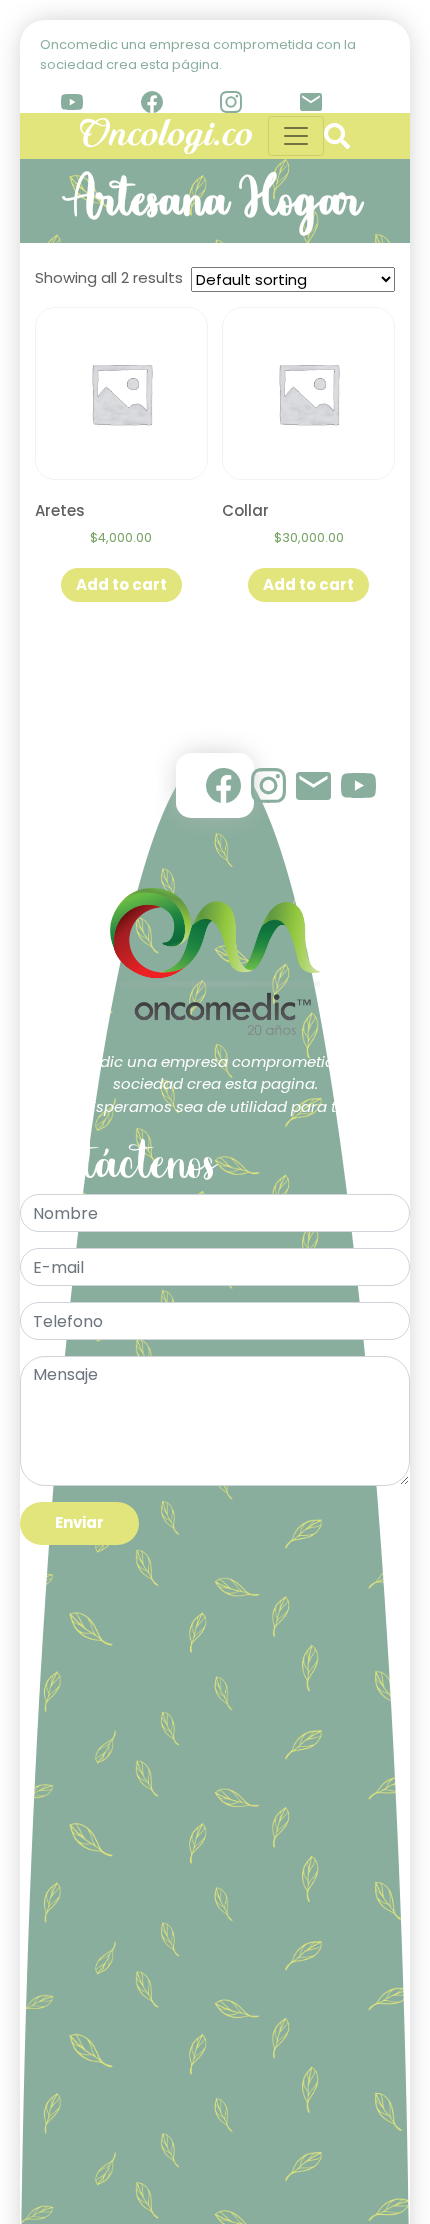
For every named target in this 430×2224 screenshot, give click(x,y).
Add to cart (121, 584)
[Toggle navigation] (296, 136)
